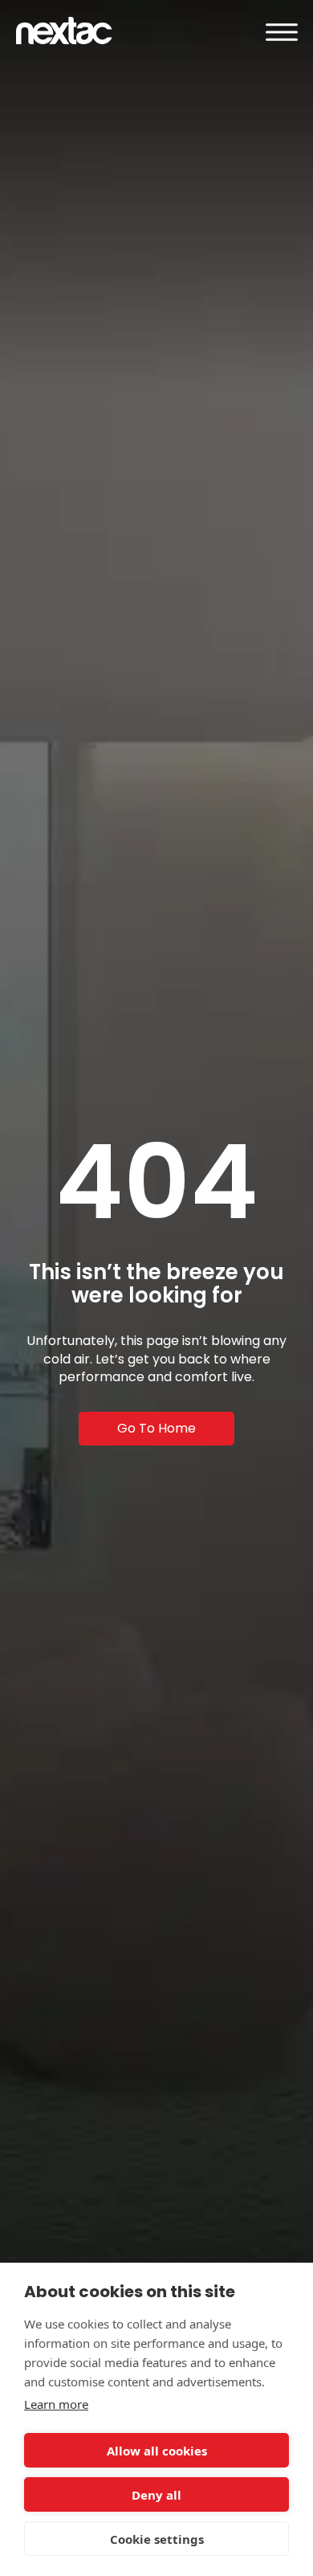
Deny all (156, 2495)
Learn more (56, 2404)
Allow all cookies (157, 2451)
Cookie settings (157, 2539)
